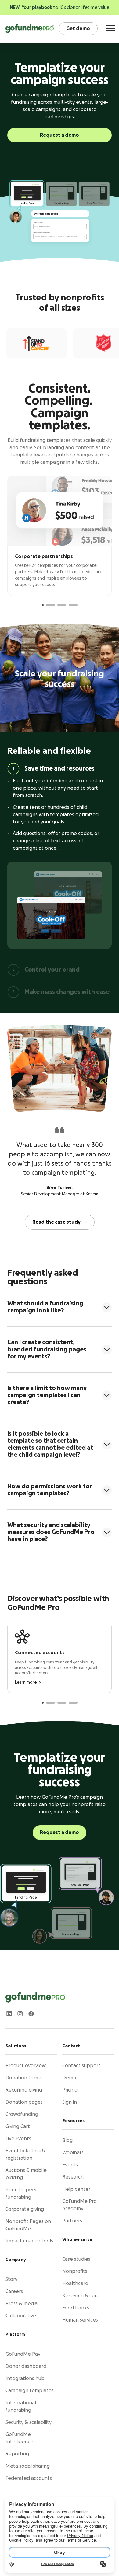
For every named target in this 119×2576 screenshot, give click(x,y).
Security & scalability (29, 2422)
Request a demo (60, 135)
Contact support (81, 2066)
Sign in (70, 2102)
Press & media (22, 2304)
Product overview (26, 2066)
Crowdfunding (22, 2114)
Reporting (17, 2454)
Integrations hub (25, 2379)
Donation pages (24, 2102)
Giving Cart (18, 2127)
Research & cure (81, 2296)
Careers (14, 2291)
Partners (72, 2221)
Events (70, 2165)
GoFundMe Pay (23, 2354)
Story (11, 2279)
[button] (43, 605)
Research (73, 2177)
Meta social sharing (28, 2466)
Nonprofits (75, 2271)
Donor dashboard (26, 2366)
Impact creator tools (29, 2241)
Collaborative (21, 2316)
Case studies (76, 2259)
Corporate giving (25, 2209)
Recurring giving (24, 2090)
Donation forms (24, 2078)
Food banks (76, 2308)
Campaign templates (30, 2391)
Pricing (70, 2090)
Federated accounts (29, 2478)
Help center (76, 2189)
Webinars (73, 2153)
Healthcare (75, 2284)
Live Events (18, 2139)
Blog (67, 2141)
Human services (80, 2320)
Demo (69, 2078)
